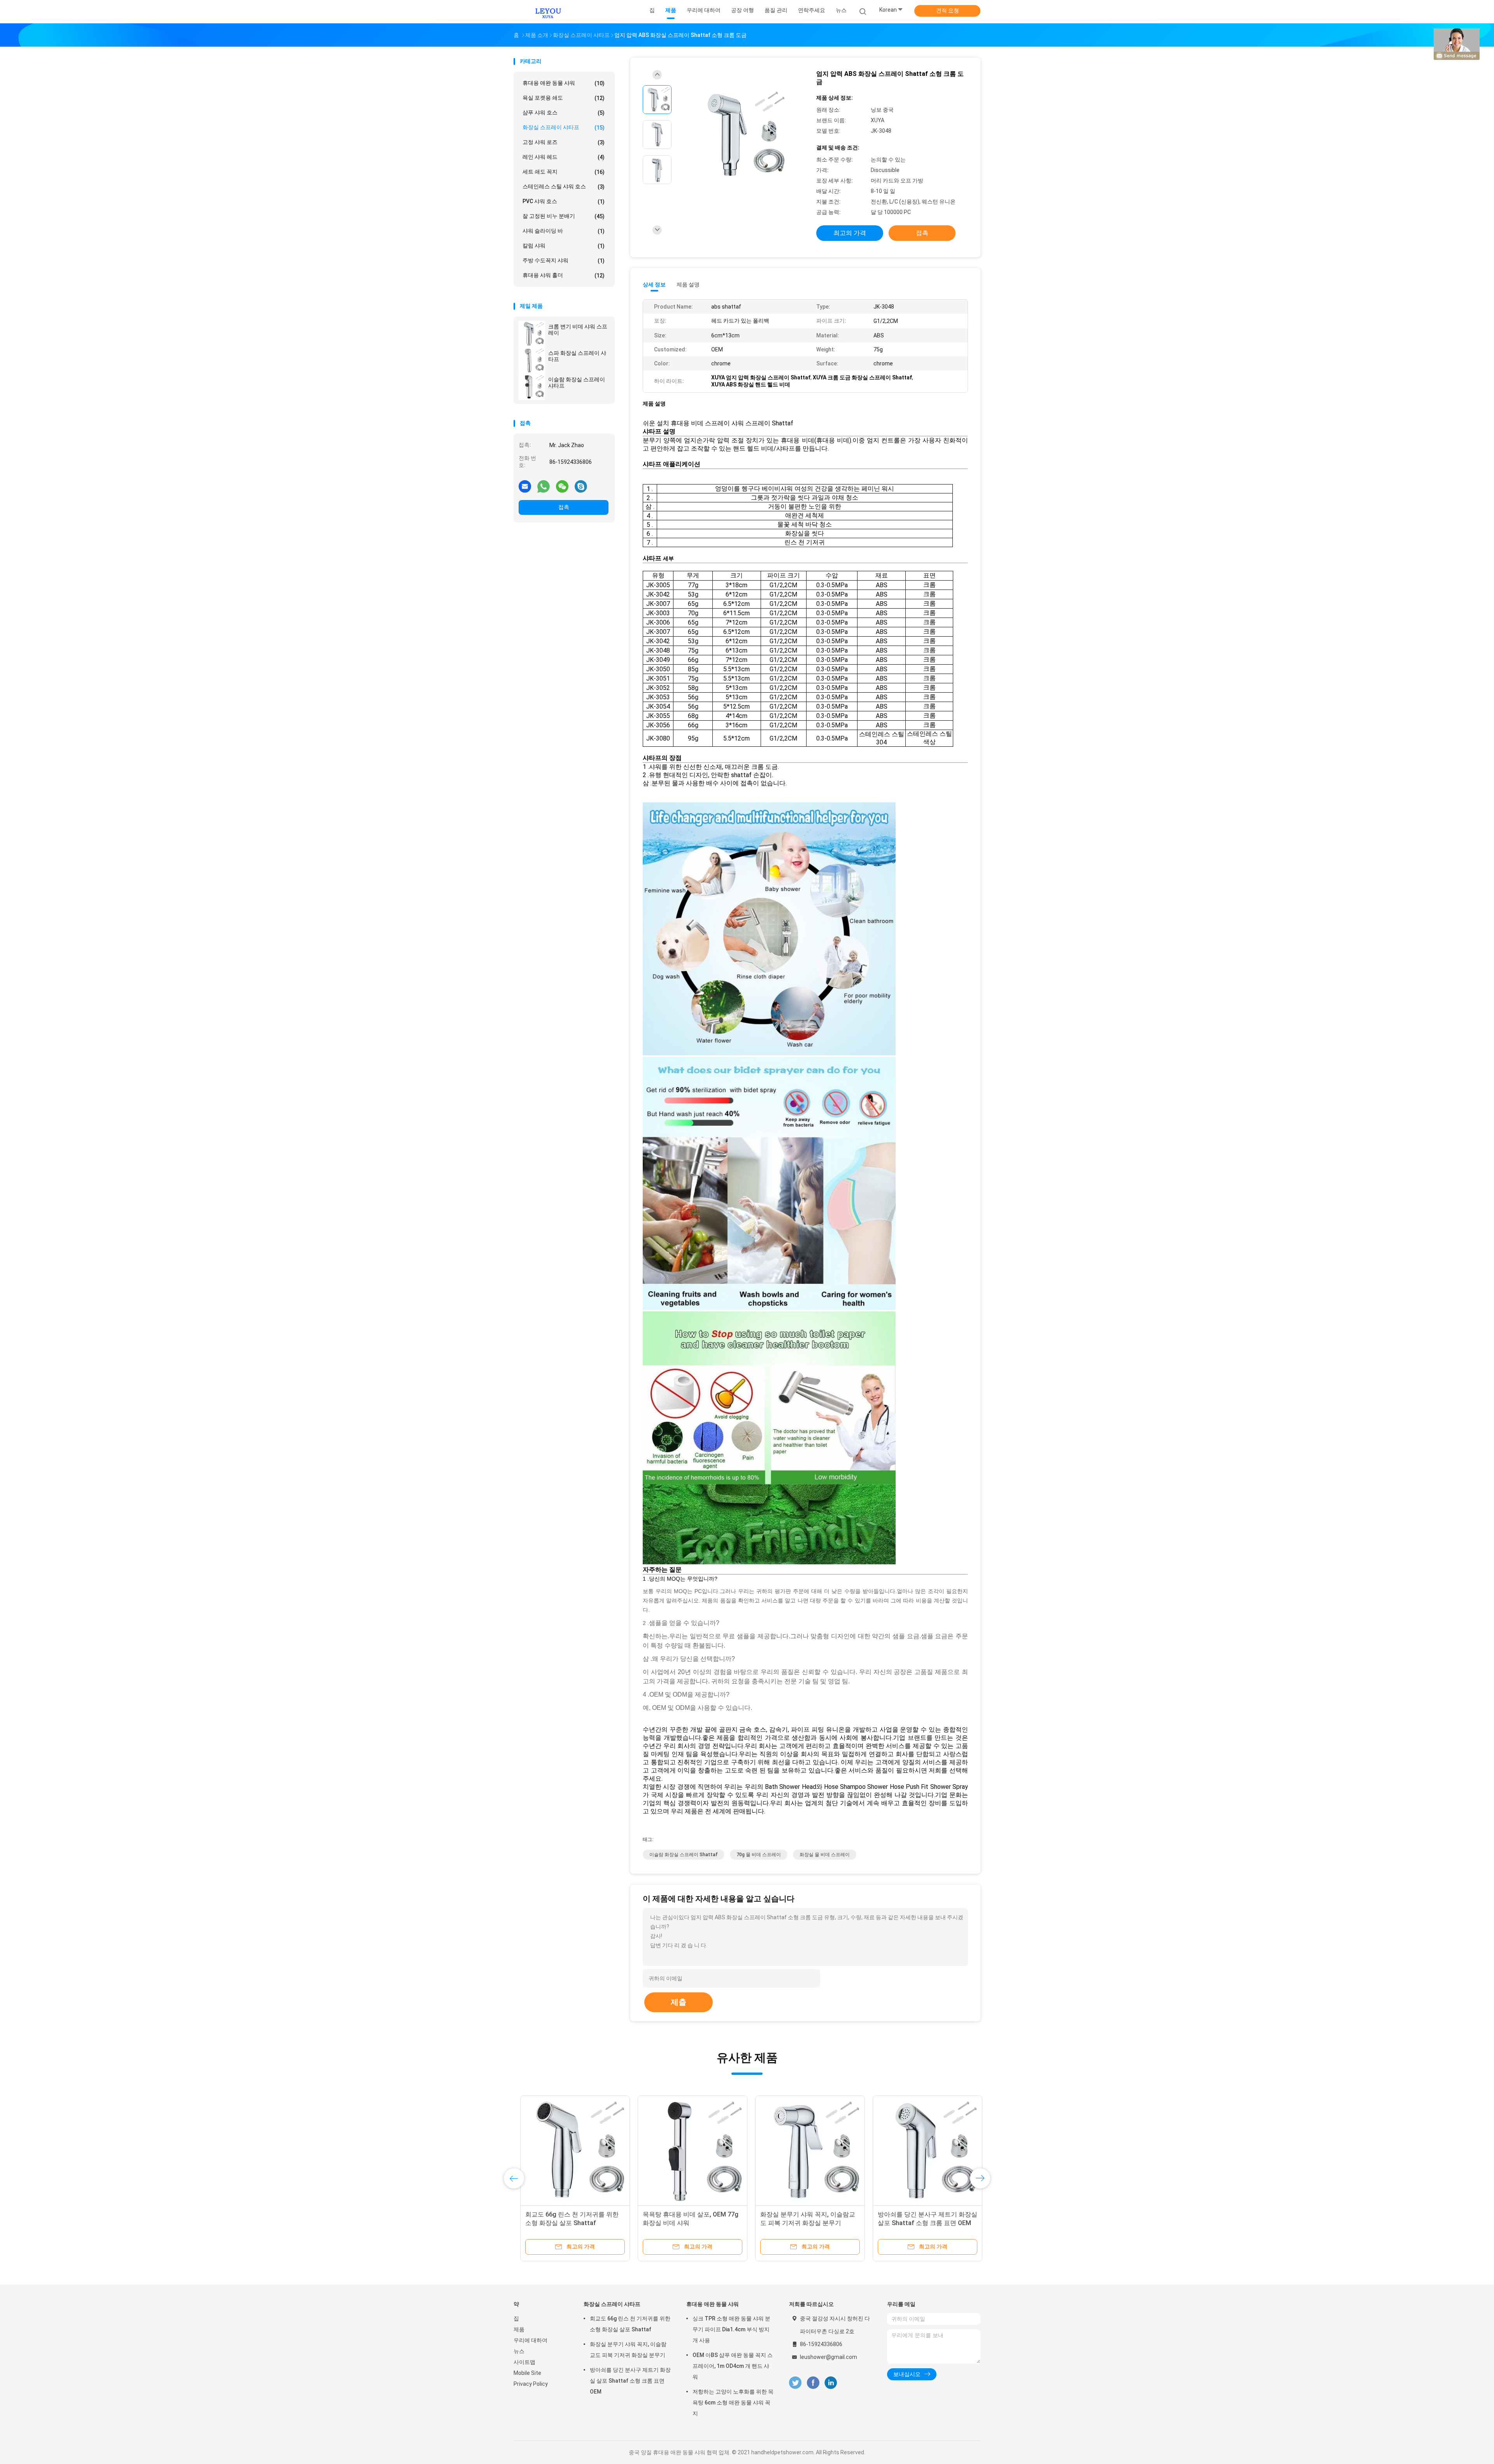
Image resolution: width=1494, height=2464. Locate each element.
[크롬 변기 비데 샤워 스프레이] (532, 334)
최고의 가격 (850, 233)
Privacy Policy (531, 2384)
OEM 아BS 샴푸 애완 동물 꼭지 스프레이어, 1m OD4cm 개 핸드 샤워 (733, 2366)
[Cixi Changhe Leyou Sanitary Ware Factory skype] (581, 486)
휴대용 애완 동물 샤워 (564, 83)
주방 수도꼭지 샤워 (564, 261)
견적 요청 (948, 11)
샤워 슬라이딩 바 (564, 231)
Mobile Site (527, 2373)
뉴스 (519, 2351)
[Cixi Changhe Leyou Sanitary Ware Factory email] (525, 486)
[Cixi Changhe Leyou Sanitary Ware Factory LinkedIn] (831, 2383)
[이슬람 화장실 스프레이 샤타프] (532, 387)
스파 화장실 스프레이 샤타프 (577, 356)
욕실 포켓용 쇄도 (564, 98)
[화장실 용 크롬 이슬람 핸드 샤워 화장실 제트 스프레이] (686, 2150)
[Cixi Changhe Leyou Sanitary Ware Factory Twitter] (795, 2383)
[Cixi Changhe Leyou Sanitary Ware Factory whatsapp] (544, 486)
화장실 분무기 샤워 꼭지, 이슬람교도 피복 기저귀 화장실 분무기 (628, 2350)
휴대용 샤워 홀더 (564, 275)
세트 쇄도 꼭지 (564, 172)
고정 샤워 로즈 (564, 142)
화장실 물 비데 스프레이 (825, 1855)
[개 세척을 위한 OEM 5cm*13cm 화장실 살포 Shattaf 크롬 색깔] (568, 2150)
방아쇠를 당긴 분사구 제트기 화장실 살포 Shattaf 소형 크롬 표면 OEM (630, 2381)
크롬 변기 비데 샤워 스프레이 (578, 330)
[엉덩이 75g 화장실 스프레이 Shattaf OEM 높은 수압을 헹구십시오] (803, 2150)
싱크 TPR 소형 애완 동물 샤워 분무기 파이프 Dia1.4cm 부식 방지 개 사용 (731, 2329)
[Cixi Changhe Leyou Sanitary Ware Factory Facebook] (813, 2383)
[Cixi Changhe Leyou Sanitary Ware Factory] (548, 12)
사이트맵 (524, 2362)
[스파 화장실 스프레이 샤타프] (532, 360)
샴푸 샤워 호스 (564, 113)
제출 (679, 2002)
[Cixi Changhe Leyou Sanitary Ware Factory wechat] (562, 486)
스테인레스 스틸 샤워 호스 (564, 187)
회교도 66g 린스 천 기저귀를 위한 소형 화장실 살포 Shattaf (630, 2324)
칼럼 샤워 (564, 246)
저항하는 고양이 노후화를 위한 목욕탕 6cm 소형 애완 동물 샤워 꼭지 (733, 2403)
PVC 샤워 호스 (564, 201)
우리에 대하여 (530, 2340)
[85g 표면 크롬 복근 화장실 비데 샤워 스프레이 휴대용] (921, 2150)
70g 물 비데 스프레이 (759, 1855)
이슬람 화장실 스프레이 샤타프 (577, 383)
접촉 (564, 507)
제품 (519, 2329)
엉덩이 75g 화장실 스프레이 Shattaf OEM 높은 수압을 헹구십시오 (803, 2223)
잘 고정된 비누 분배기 (564, 216)
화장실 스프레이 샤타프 (564, 127)
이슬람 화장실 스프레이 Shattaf (684, 1855)
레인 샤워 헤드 (564, 157)
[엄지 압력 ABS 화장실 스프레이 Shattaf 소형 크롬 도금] (741, 136)
